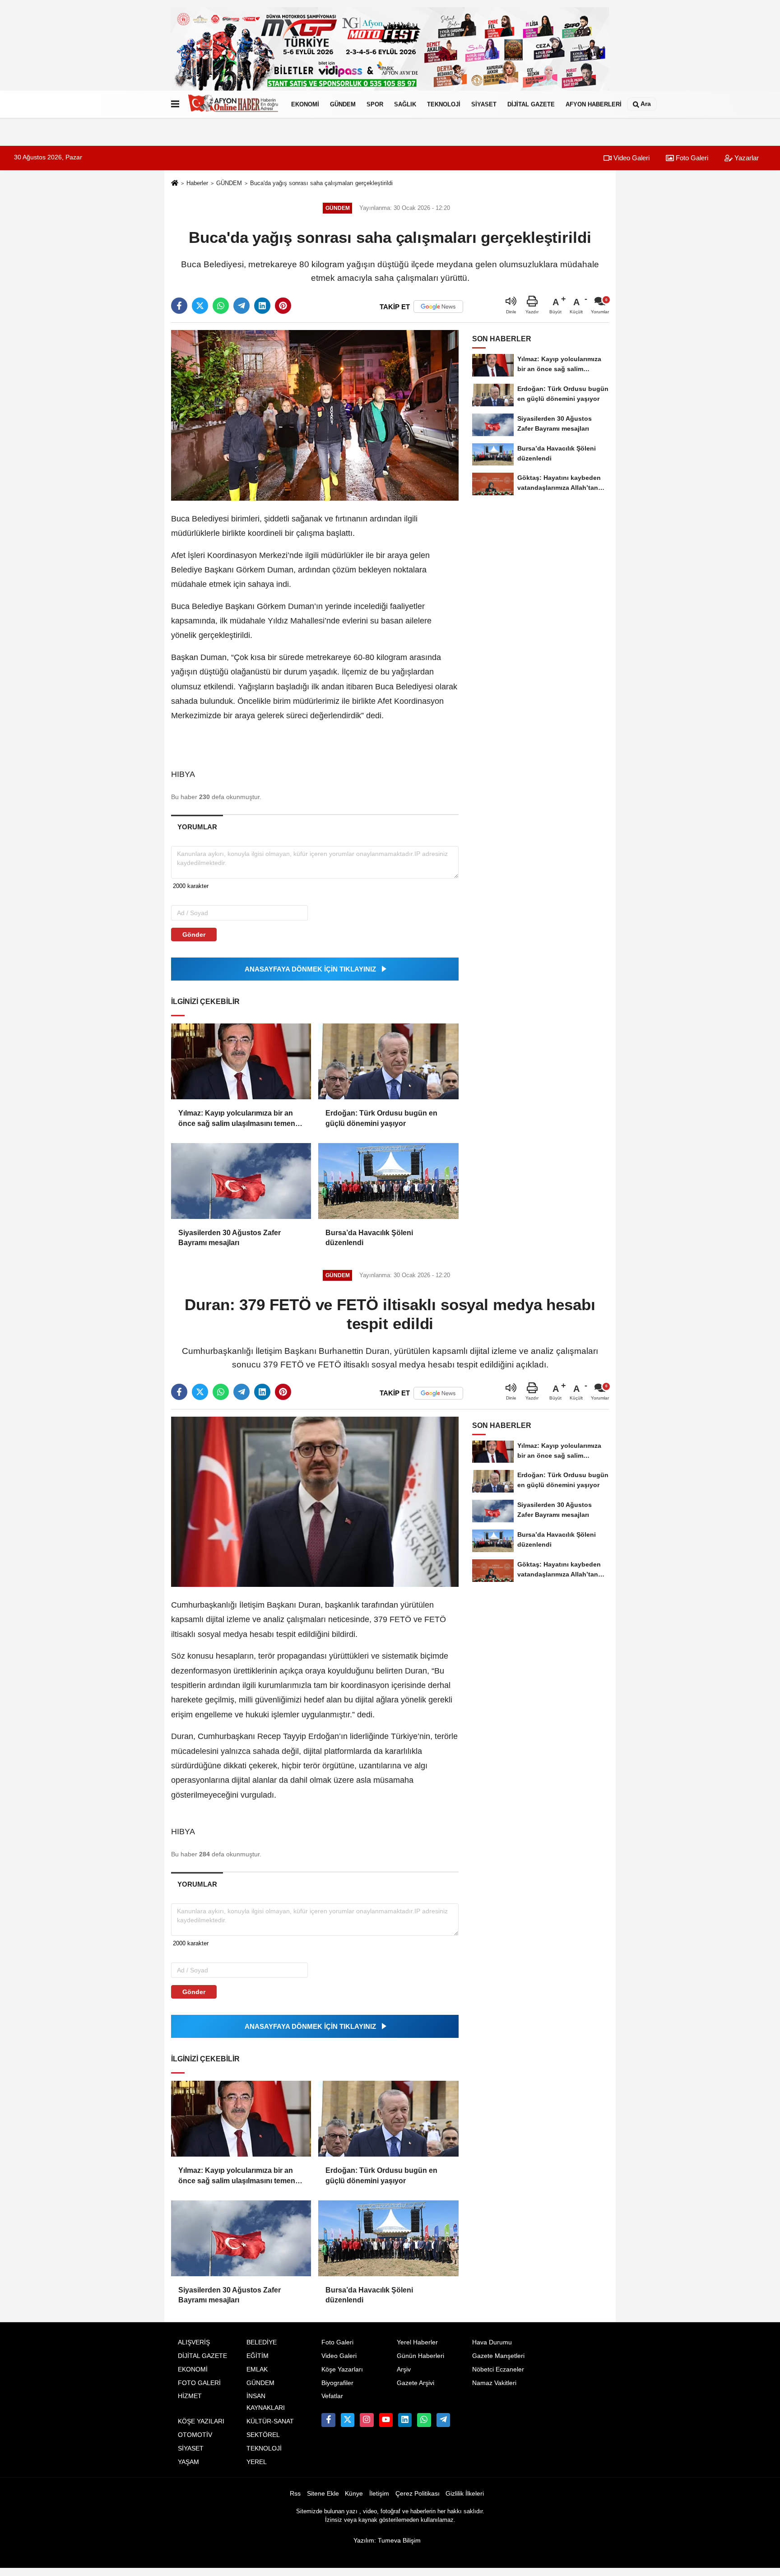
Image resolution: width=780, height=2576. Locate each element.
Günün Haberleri (420, 2356)
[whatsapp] (221, 306)
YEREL (257, 2462)
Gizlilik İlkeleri (465, 2494)
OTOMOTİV (195, 2435)
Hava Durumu (492, 2342)
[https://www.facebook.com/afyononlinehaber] (328, 2420)
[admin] (443, 2420)
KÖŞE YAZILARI (201, 2421)
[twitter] (200, 306)
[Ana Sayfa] (175, 184)
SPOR (375, 104)
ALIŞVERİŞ (194, 2342)
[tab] (197, 827)
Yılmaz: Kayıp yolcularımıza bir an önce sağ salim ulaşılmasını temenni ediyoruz (240, 1119)
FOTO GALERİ (199, 2383)
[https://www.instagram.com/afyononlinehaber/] (367, 2420)
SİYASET (484, 104)
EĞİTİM (258, 2356)
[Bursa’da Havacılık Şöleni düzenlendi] (388, 1181)
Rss (295, 2494)
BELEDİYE (262, 2342)
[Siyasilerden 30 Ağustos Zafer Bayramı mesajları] (241, 1181)
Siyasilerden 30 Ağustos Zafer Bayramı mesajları (230, 1238)
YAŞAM (188, 2462)
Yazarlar (746, 158)
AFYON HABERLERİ (594, 104)
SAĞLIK (405, 104)
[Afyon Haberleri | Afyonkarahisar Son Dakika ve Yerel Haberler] (233, 104)
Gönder (194, 935)
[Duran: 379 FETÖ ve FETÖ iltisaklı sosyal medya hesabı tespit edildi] (315, 1501)
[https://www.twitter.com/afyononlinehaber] (348, 2420)
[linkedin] (262, 306)
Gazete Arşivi (416, 2383)
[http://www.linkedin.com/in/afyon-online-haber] (405, 2420)
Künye (354, 2494)
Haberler (197, 183)
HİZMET (190, 2396)
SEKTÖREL (263, 2435)
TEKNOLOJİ (444, 104)
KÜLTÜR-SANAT (270, 2421)
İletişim (379, 2494)
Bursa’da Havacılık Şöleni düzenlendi (369, 1238)
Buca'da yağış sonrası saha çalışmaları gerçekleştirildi (321, 183)
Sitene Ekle (323, 2494)
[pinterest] (283, 306)
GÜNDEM (343, 104)
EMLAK (257, 2369)
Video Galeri (631, 158)
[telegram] (241, 306)
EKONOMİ (305, 104)
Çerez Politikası (418, 2494)
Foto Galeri (691, 158)
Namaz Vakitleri (494, 2383)
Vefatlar (332, 2396)
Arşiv (404, 2369)
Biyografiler (337, 2383)
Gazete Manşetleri (498, 2356)
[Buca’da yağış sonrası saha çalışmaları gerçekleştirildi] (315, 415)
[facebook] (179, 306)
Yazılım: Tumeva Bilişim (387, 2541)
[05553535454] (424, 2420)
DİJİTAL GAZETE (531, 104)
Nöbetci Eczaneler (498, 2369)
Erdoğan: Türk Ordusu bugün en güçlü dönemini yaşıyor (381, 1118)
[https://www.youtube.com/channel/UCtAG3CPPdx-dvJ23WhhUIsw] (386, 2420)
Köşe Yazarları (342, 2369)
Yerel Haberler (417, 2342)
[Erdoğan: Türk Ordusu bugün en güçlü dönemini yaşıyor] (388, 1061)
